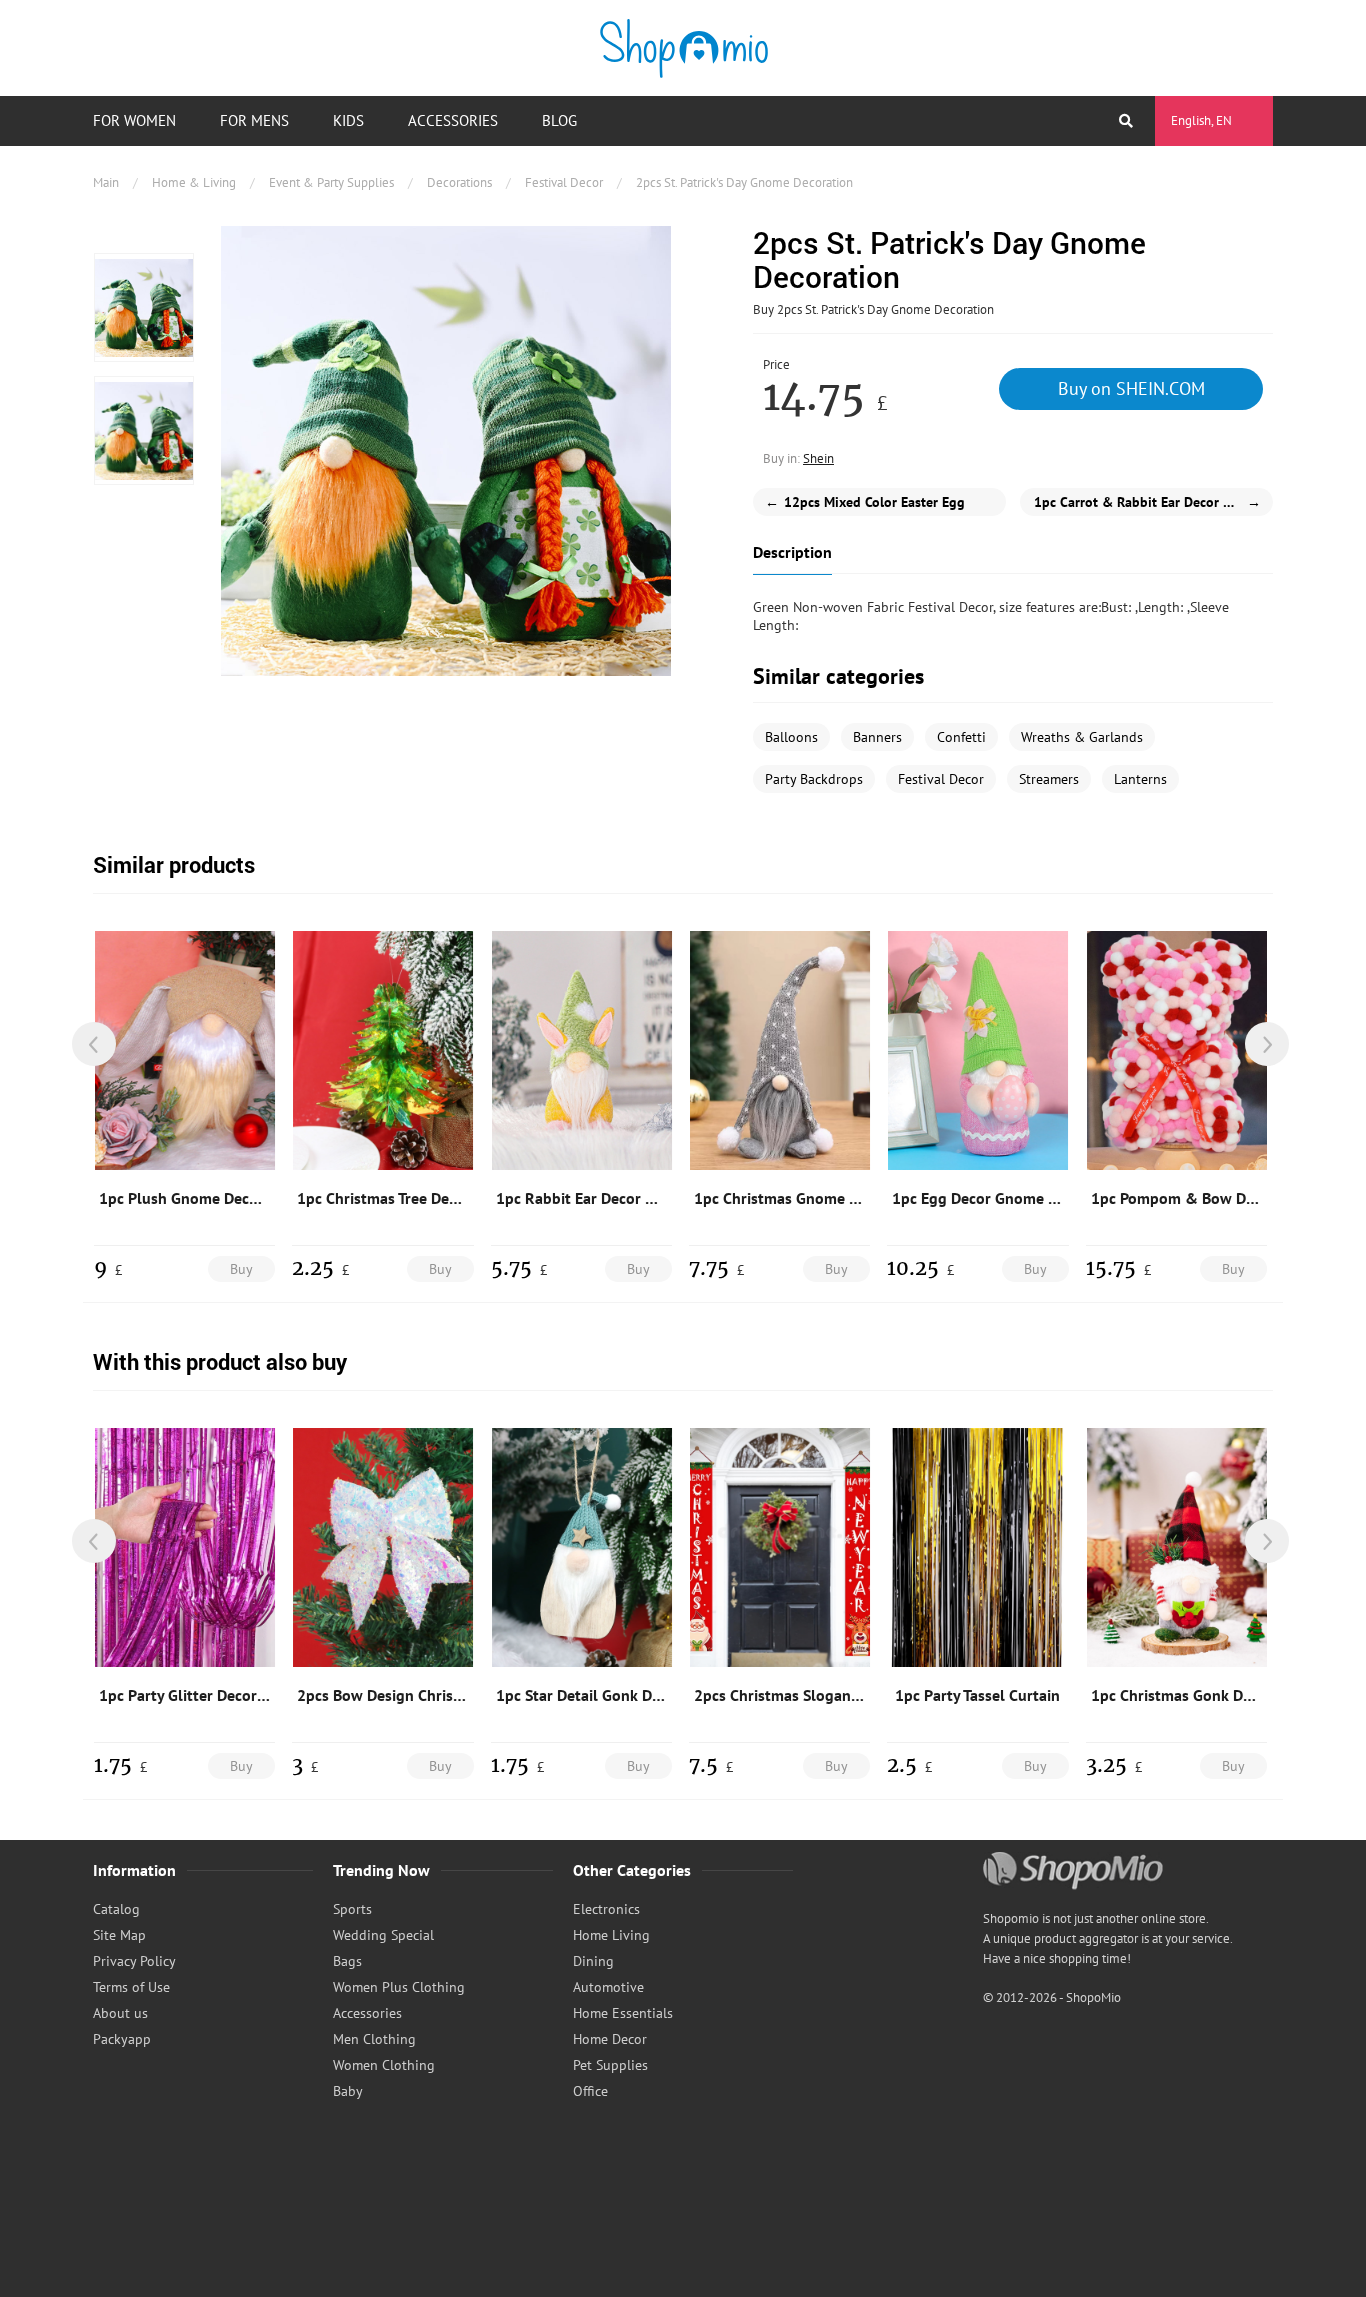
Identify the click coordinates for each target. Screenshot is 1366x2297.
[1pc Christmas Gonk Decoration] (1177, 1547)
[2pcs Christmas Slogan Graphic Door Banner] (780, 1547)
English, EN (1201, 120)
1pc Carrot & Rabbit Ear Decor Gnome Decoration (1153, 502)
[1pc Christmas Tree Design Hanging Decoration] (383, 1050)
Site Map (119, 1935)
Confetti (961, 737)
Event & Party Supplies (331, 182)
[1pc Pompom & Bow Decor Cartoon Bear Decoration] (1177, 1050)
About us (120, 2013)
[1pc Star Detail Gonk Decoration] (582, 1547)
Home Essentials (623, 2013)
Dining (593, 1961)
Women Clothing (384, 2065)
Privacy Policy (134, 1961)
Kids (348, 120)
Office (590, 2091)
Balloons (791, 737)
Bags (347, 1961)
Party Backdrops (814, 779)
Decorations (459, 182)
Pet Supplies (610, 2065)
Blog (559, 120)
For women (134, 120)
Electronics (606, 1909)
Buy (241, 1269)
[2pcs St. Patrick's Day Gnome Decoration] (144, 307)
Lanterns (1140, 779)
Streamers (1049, 779)
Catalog (116, 1909)
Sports (352, 1909)
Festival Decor (564, 182)
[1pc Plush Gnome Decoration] (185, 1050)
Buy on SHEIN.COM (1131, 388)
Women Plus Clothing (399, 1987)
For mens (254, 120)
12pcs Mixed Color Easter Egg (865, 502)
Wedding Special (383, 1935)
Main (106, 182)
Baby (348, 2091)
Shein (818, 458)
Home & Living (194, 182)
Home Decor (610, 2039)
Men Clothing (374, 2039)
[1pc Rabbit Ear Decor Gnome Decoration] (582, 1050)
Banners (877, 737)
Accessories (453, 120)
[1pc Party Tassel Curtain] (978, 1547)
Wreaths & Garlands (1082, 737)
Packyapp (122, 2039)
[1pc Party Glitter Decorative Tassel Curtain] (185, 1547)
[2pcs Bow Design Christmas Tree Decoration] (383, 1547)
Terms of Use (131, 1987)
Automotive (608, 1987)
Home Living (611, 1935)
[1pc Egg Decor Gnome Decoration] (978, 1050)
